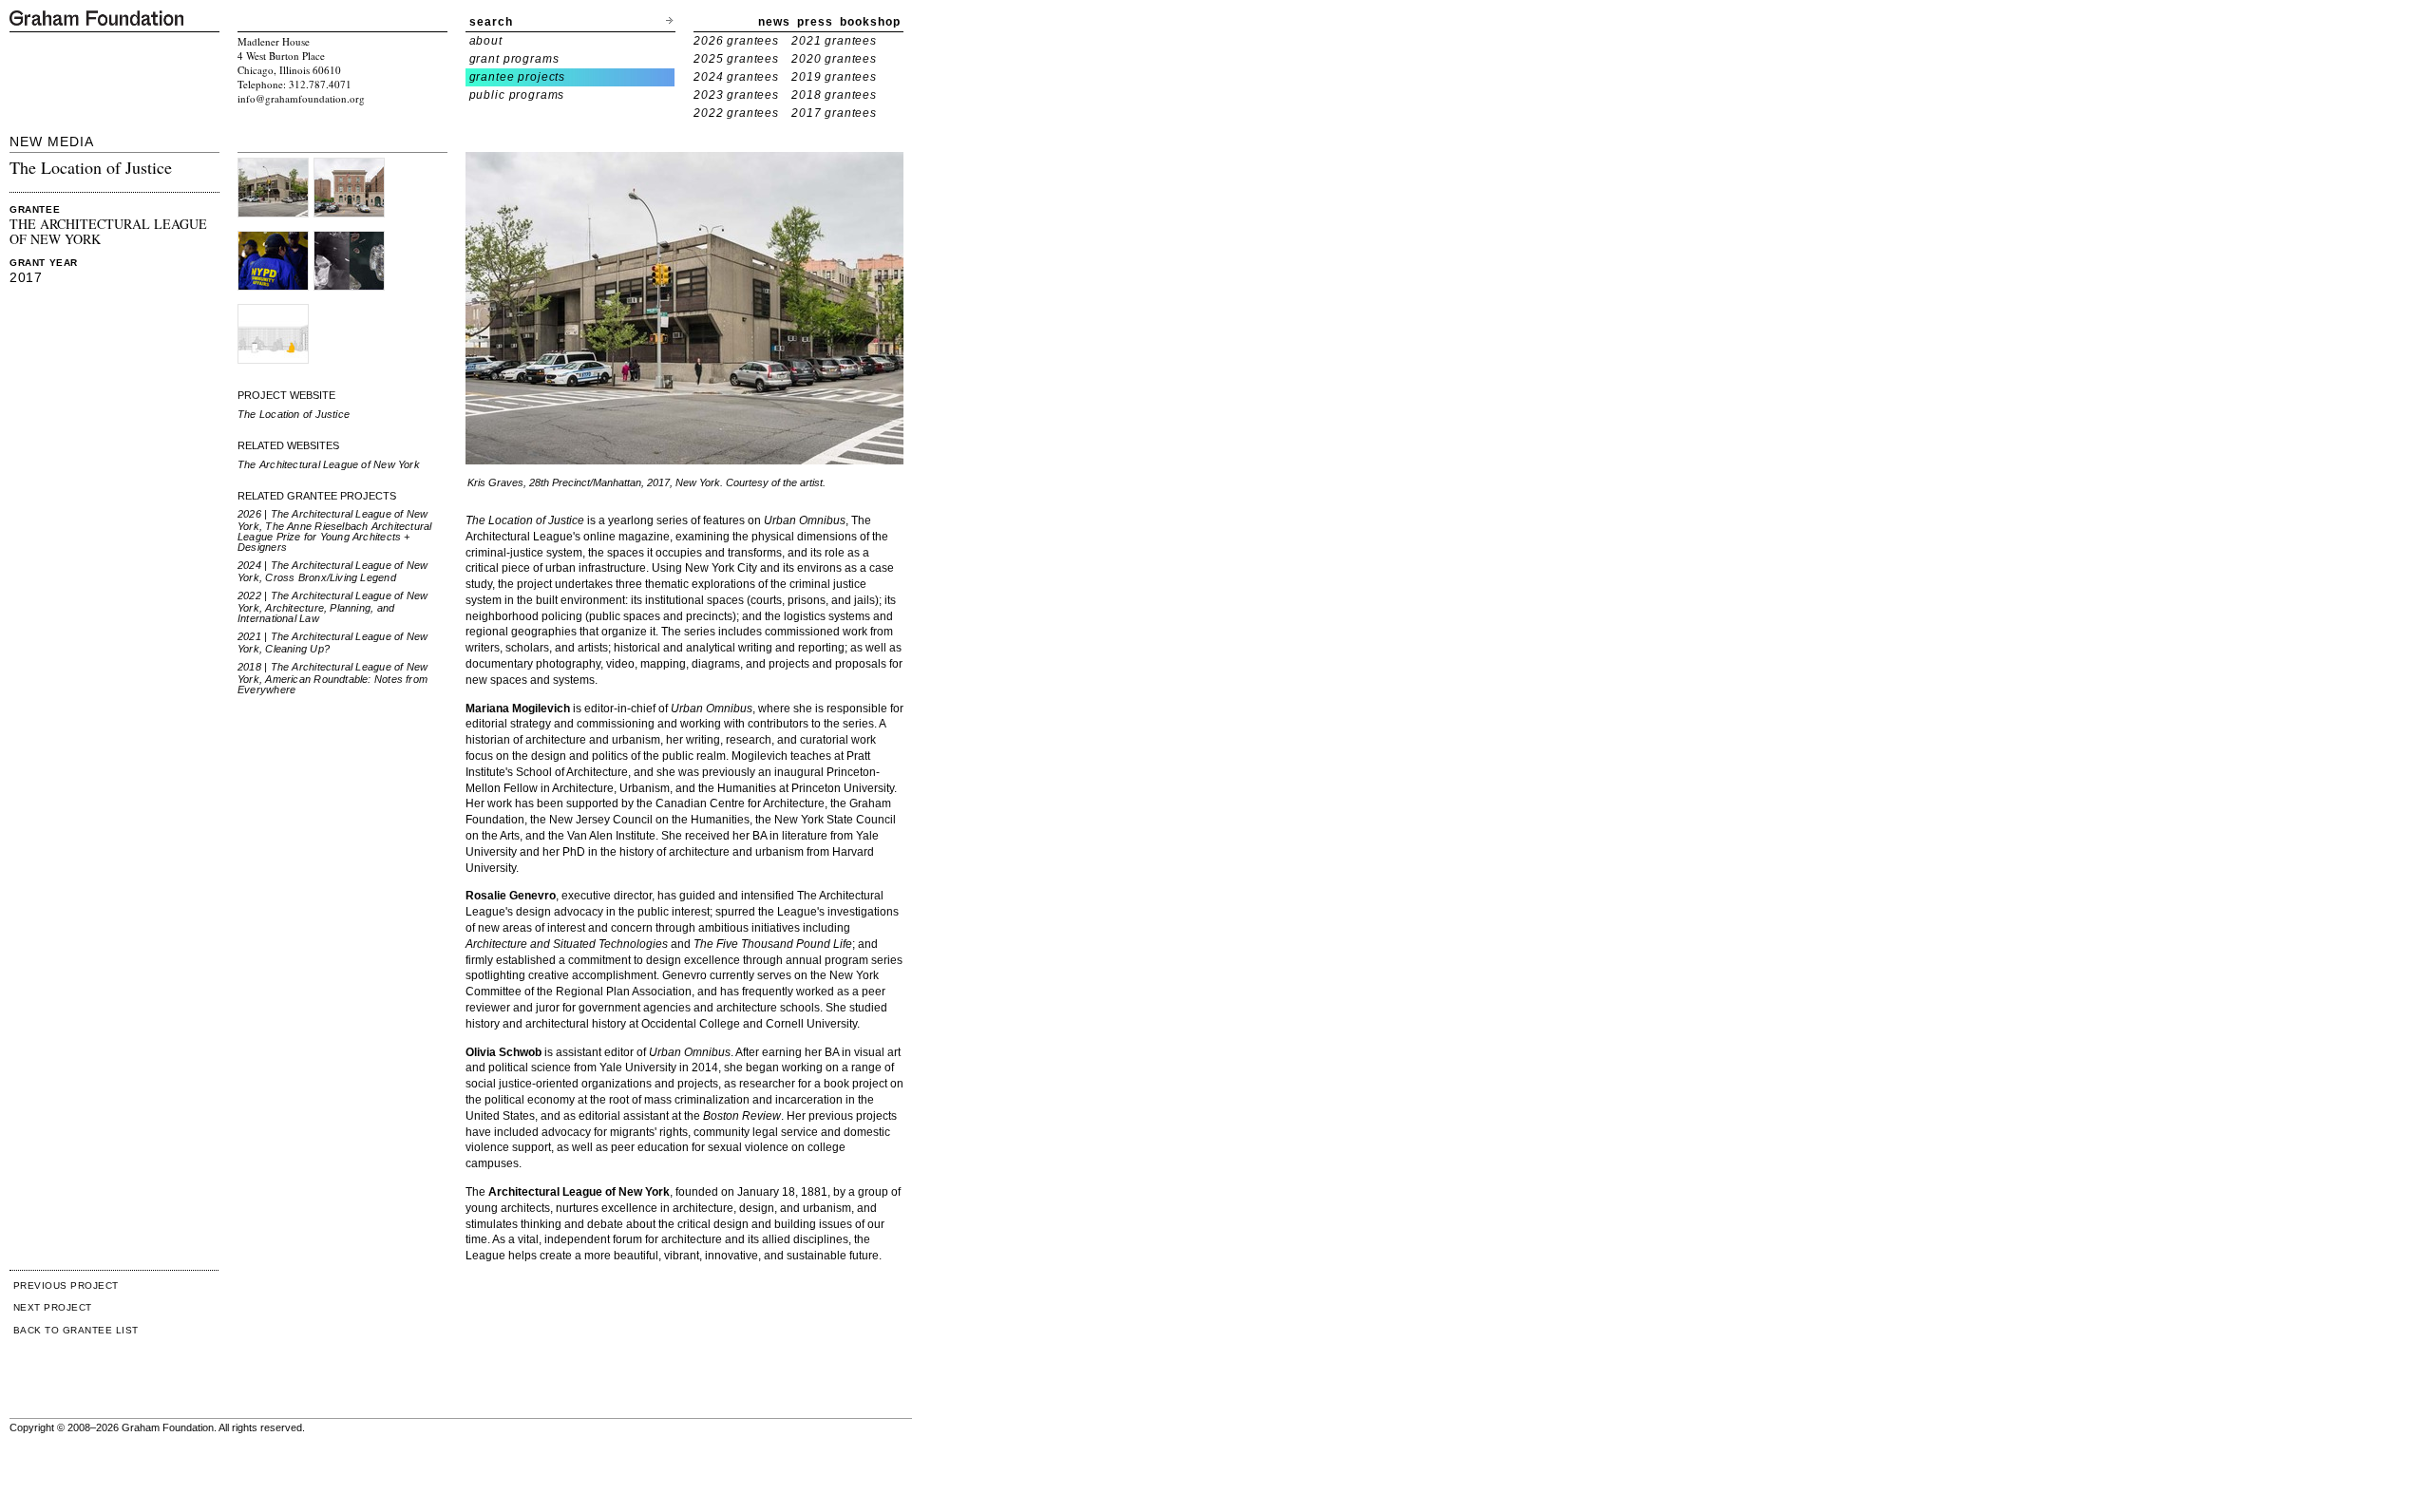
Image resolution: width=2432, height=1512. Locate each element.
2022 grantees (736, 113)
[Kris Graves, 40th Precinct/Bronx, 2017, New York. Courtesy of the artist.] (349, 165)
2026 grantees (736, 41)
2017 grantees (834, 113)
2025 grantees (736, 59)
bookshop (870, 22)
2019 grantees (834, 77)
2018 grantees (834, 95)
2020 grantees (834, 59)
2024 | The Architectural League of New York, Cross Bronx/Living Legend (332, 571)
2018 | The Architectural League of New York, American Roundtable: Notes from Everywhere (332, 678)
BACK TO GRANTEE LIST (76, 1330)
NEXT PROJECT (53, 1307)
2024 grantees (736, 77)
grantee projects (518, 77)
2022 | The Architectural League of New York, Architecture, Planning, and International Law (332, 607)
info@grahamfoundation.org (301, 98)
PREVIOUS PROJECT (66, 1285)
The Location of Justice (294, 414)
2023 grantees (736, 95)
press (815, 22)
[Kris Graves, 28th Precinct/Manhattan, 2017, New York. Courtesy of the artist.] (273, 165)
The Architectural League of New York (329, 464)
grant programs (514, 59)
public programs (517, 95)
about (486, 41)
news (774, 22)
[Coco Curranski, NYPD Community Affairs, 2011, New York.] (273, 238)
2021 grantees (834, 41)
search (491, 22)
